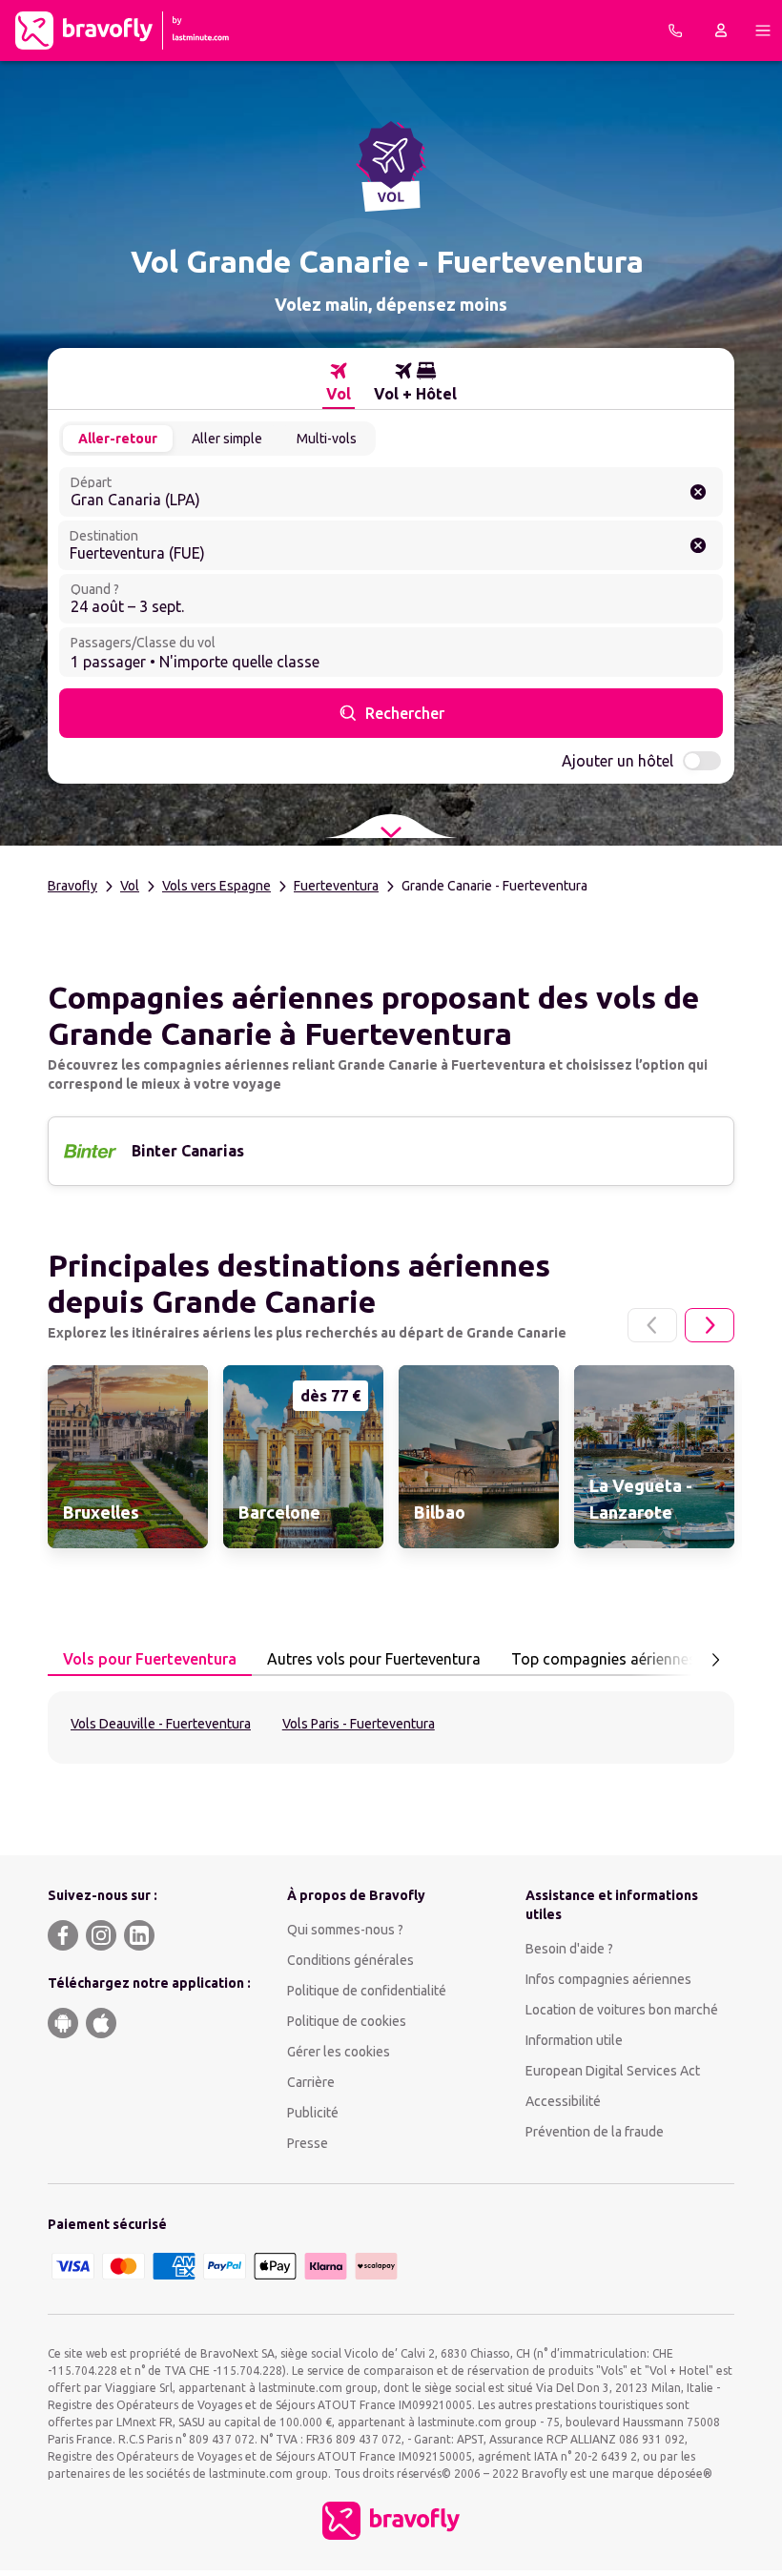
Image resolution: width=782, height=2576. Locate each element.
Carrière (311, 2082)
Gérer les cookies (339, 2052)
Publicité (313, 2113)
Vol (130, 886)
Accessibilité (563, 2101)
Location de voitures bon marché (622, 2010)
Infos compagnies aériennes (608, 1979)
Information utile (574, 2040)
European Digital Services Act (613, 2071)
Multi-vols (327, 439)
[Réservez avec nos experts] (675, 31)
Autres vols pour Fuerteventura (374, 1659)
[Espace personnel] (721, 31)
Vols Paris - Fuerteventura (359, 1724)
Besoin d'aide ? (569, 1949)
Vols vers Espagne (216, 886)
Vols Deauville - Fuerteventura (161, 1724)
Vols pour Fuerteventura (150, 1659)
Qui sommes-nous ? (345, 1930)
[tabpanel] (391, 1728)
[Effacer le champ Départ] (698, 492)
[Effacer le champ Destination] (698, 545)
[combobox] (391, 492)
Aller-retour (118, 439)
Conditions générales (350, 1960)
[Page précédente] (652, 1325)
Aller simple (227, 439)
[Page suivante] (710, 1325)
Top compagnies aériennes (604, 1659)
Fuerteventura (336, 886)
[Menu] (763, 31)
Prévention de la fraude (595, 2132)
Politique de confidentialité (367, 1991)
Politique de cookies (347, 2021)
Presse (308, 2143)
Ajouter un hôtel (617, 761)
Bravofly (72, 886)
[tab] (339, 382)
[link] (128, 1457)
